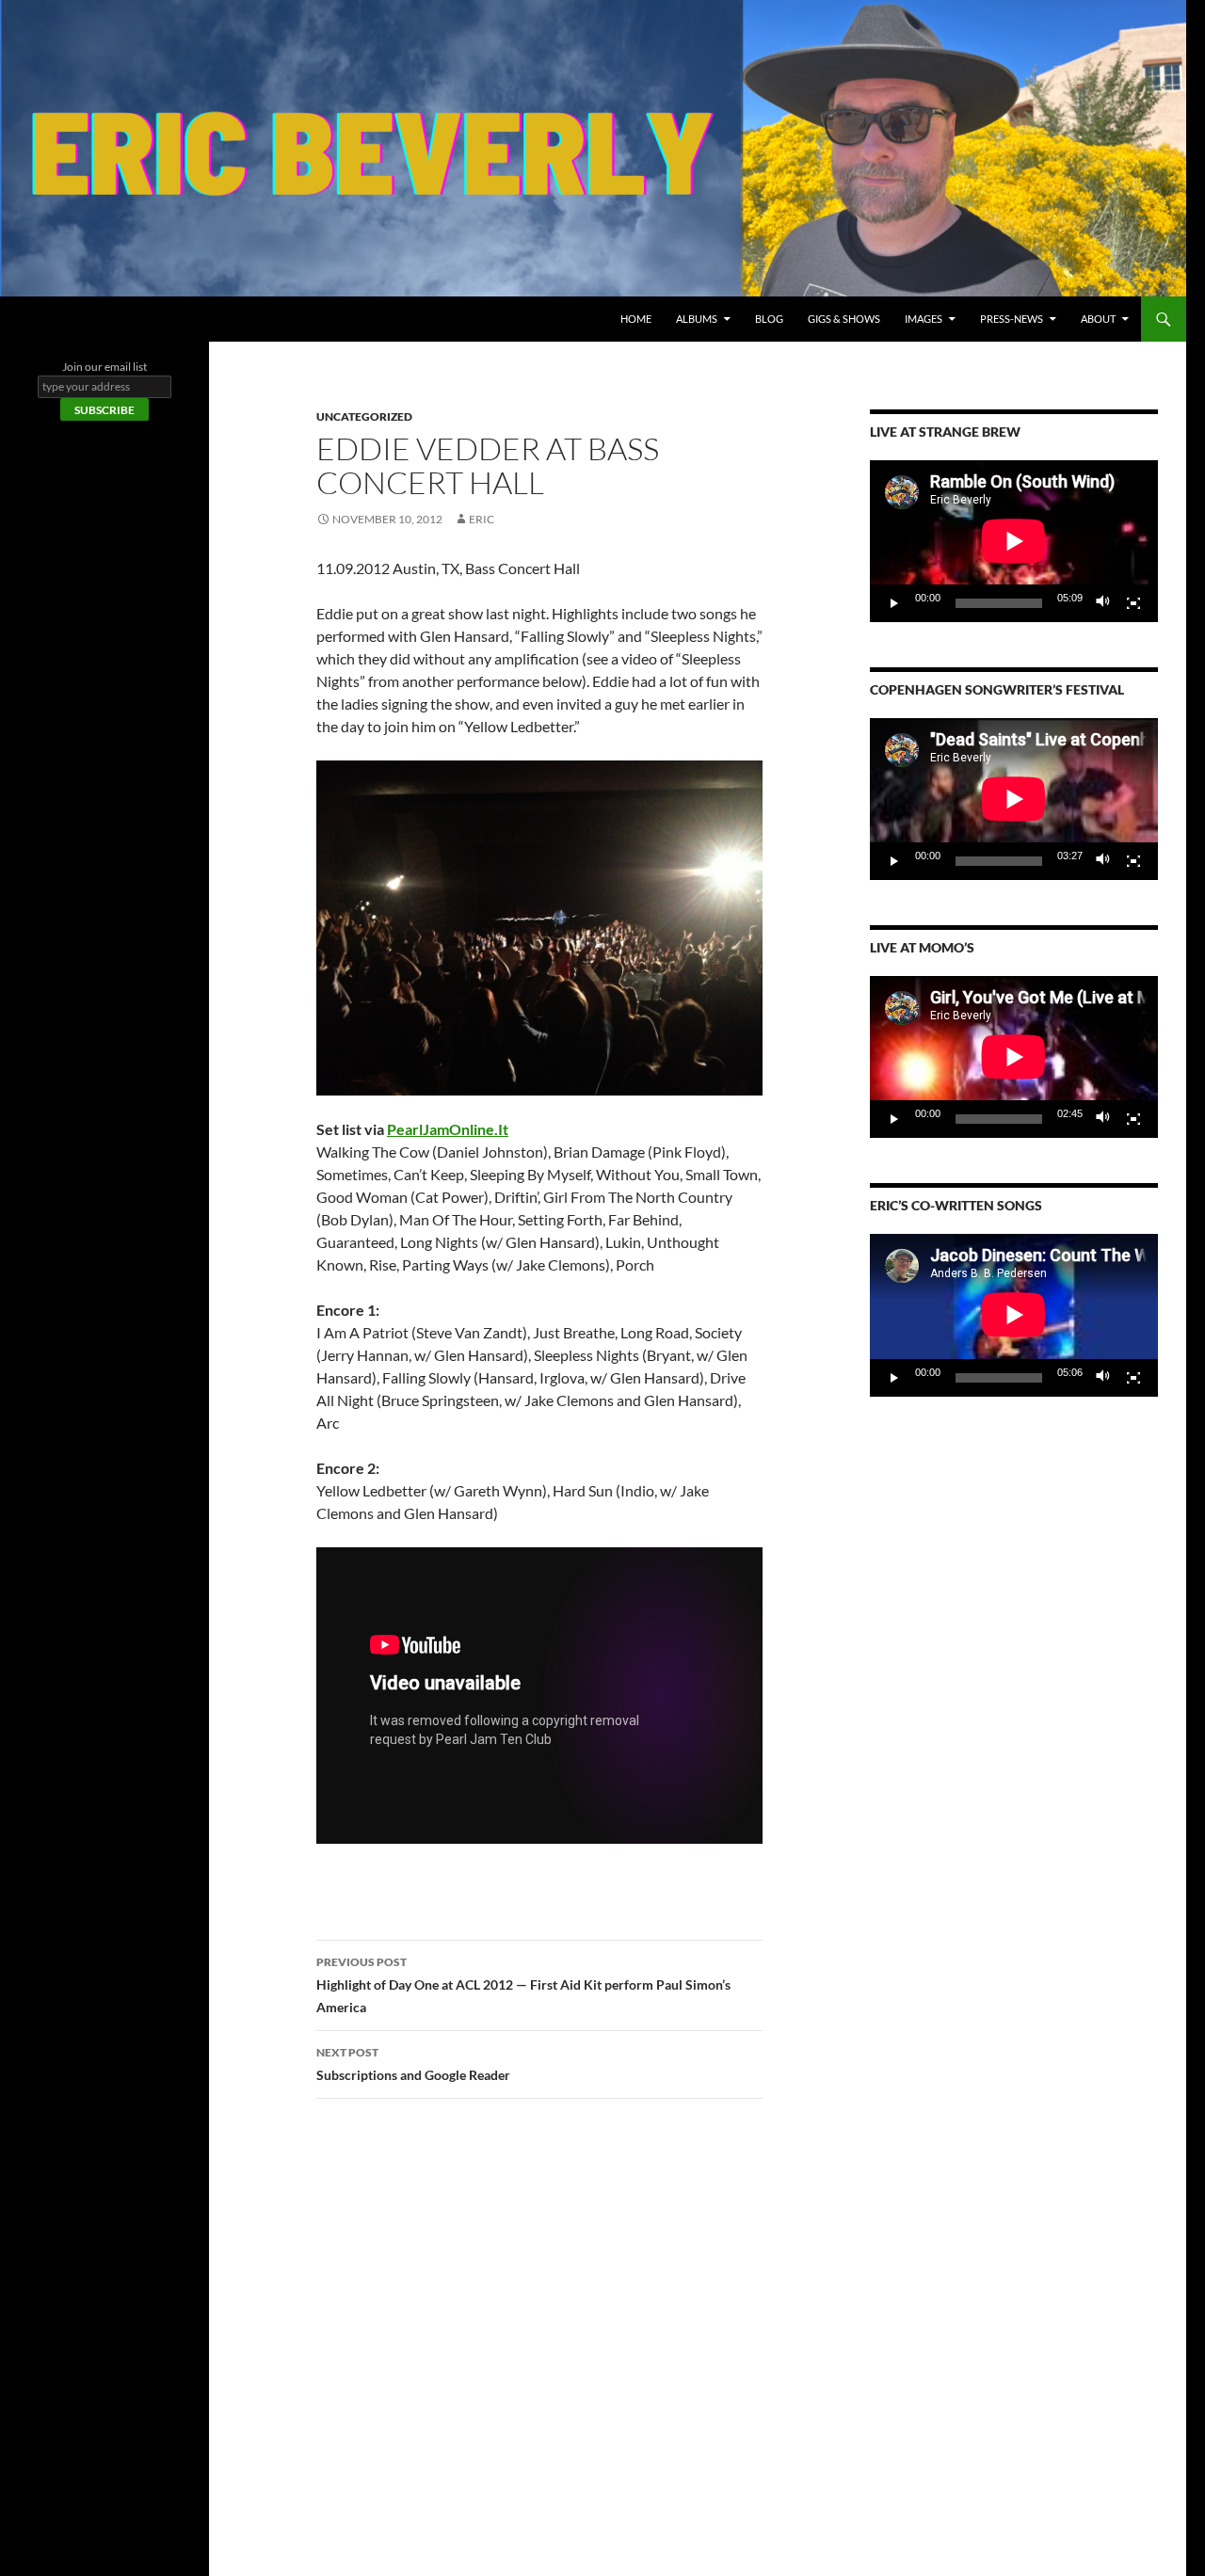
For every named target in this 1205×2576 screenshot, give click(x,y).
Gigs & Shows (844, 319)
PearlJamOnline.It (448, 1129)
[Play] (894, 603)
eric (482, 519)
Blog (769, 319)
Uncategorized (364, 416)
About (1098, 319)
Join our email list (104, 367)
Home (636, 319)
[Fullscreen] (1133, 603)
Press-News (1012, 319)
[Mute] (1103, 603)
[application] (1014, 541)
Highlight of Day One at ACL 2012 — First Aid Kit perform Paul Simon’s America (523, 1985)
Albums (697, 319)
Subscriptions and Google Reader (413, 2064)
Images (924, 319)
